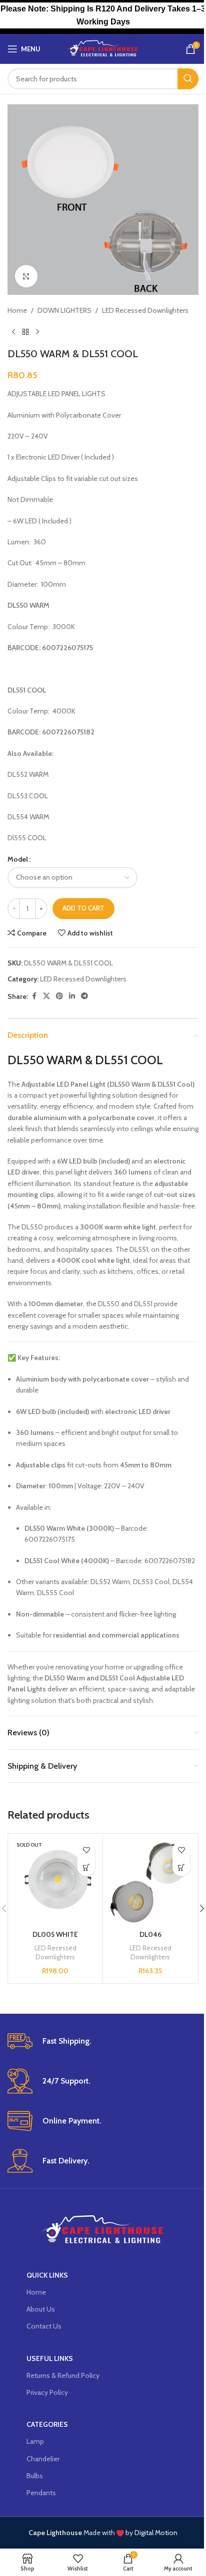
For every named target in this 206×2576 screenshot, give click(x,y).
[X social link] (46, 996)
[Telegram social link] (84, 996)
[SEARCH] (188, 79)
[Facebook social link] (34, 996)
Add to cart (83, 908)
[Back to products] (25, 332)
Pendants (41, 2493)
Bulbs (35, 2476)
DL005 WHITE (55, 1934)
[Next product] (37, 332)
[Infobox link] (103, 2041)
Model (18, 859)
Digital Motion (156, 2533)
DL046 (150, 1934)
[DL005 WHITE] (55, 1881)
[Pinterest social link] (59, 996)
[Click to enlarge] (26, 276)
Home (17, 310)
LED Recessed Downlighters (145, 310)
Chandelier (43, 2459)
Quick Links (47, 2275)
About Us (41, 2309)
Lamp (35, 2441)
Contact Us (44, 2326)
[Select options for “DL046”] (181, 1867)
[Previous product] (13, 332)
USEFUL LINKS (50, 2358)
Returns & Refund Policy (63, 2375)
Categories (47, 2424)
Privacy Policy (47, 2392)
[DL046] (150, 1881)
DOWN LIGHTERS (64, 310)
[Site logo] (103, 48)
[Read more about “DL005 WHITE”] (86, 1867)
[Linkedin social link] (72, 996)
